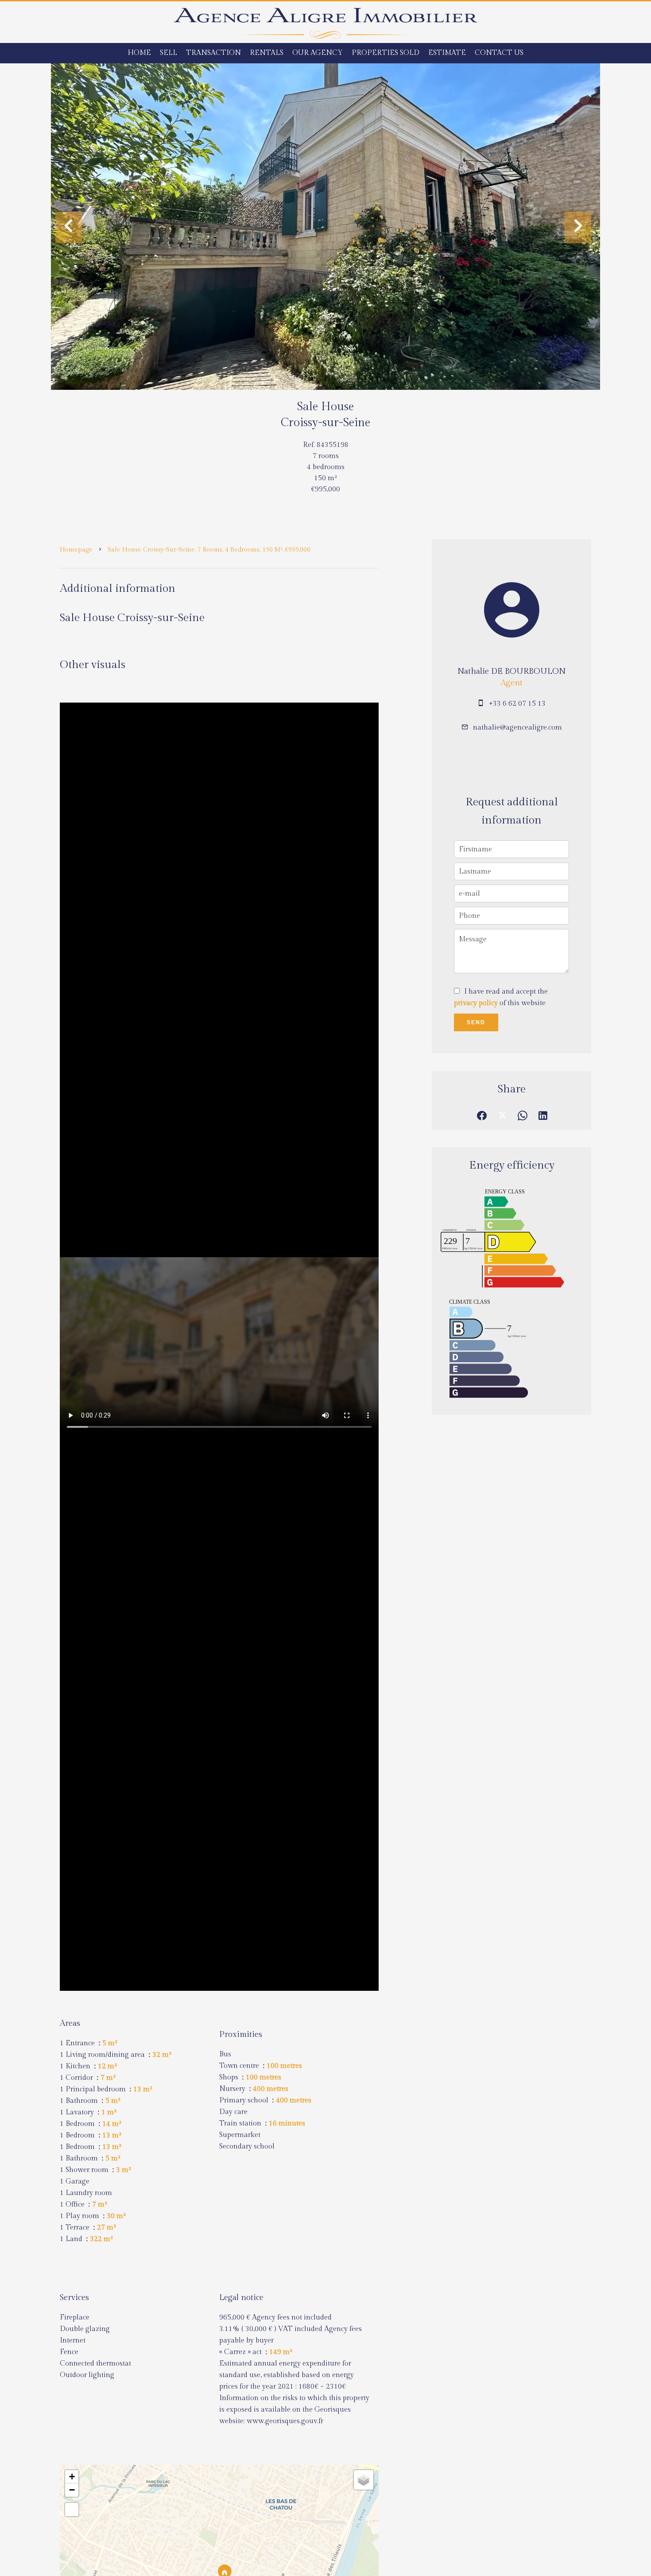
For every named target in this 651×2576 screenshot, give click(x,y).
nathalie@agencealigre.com (517, 728)
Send (476, 1022)
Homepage (76, 550)
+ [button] (72, 2477)
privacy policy (476, 1003)
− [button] (72, 2490)
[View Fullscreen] (72, 2510)
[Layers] (364, 2480)
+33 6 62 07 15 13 (517, 704)
